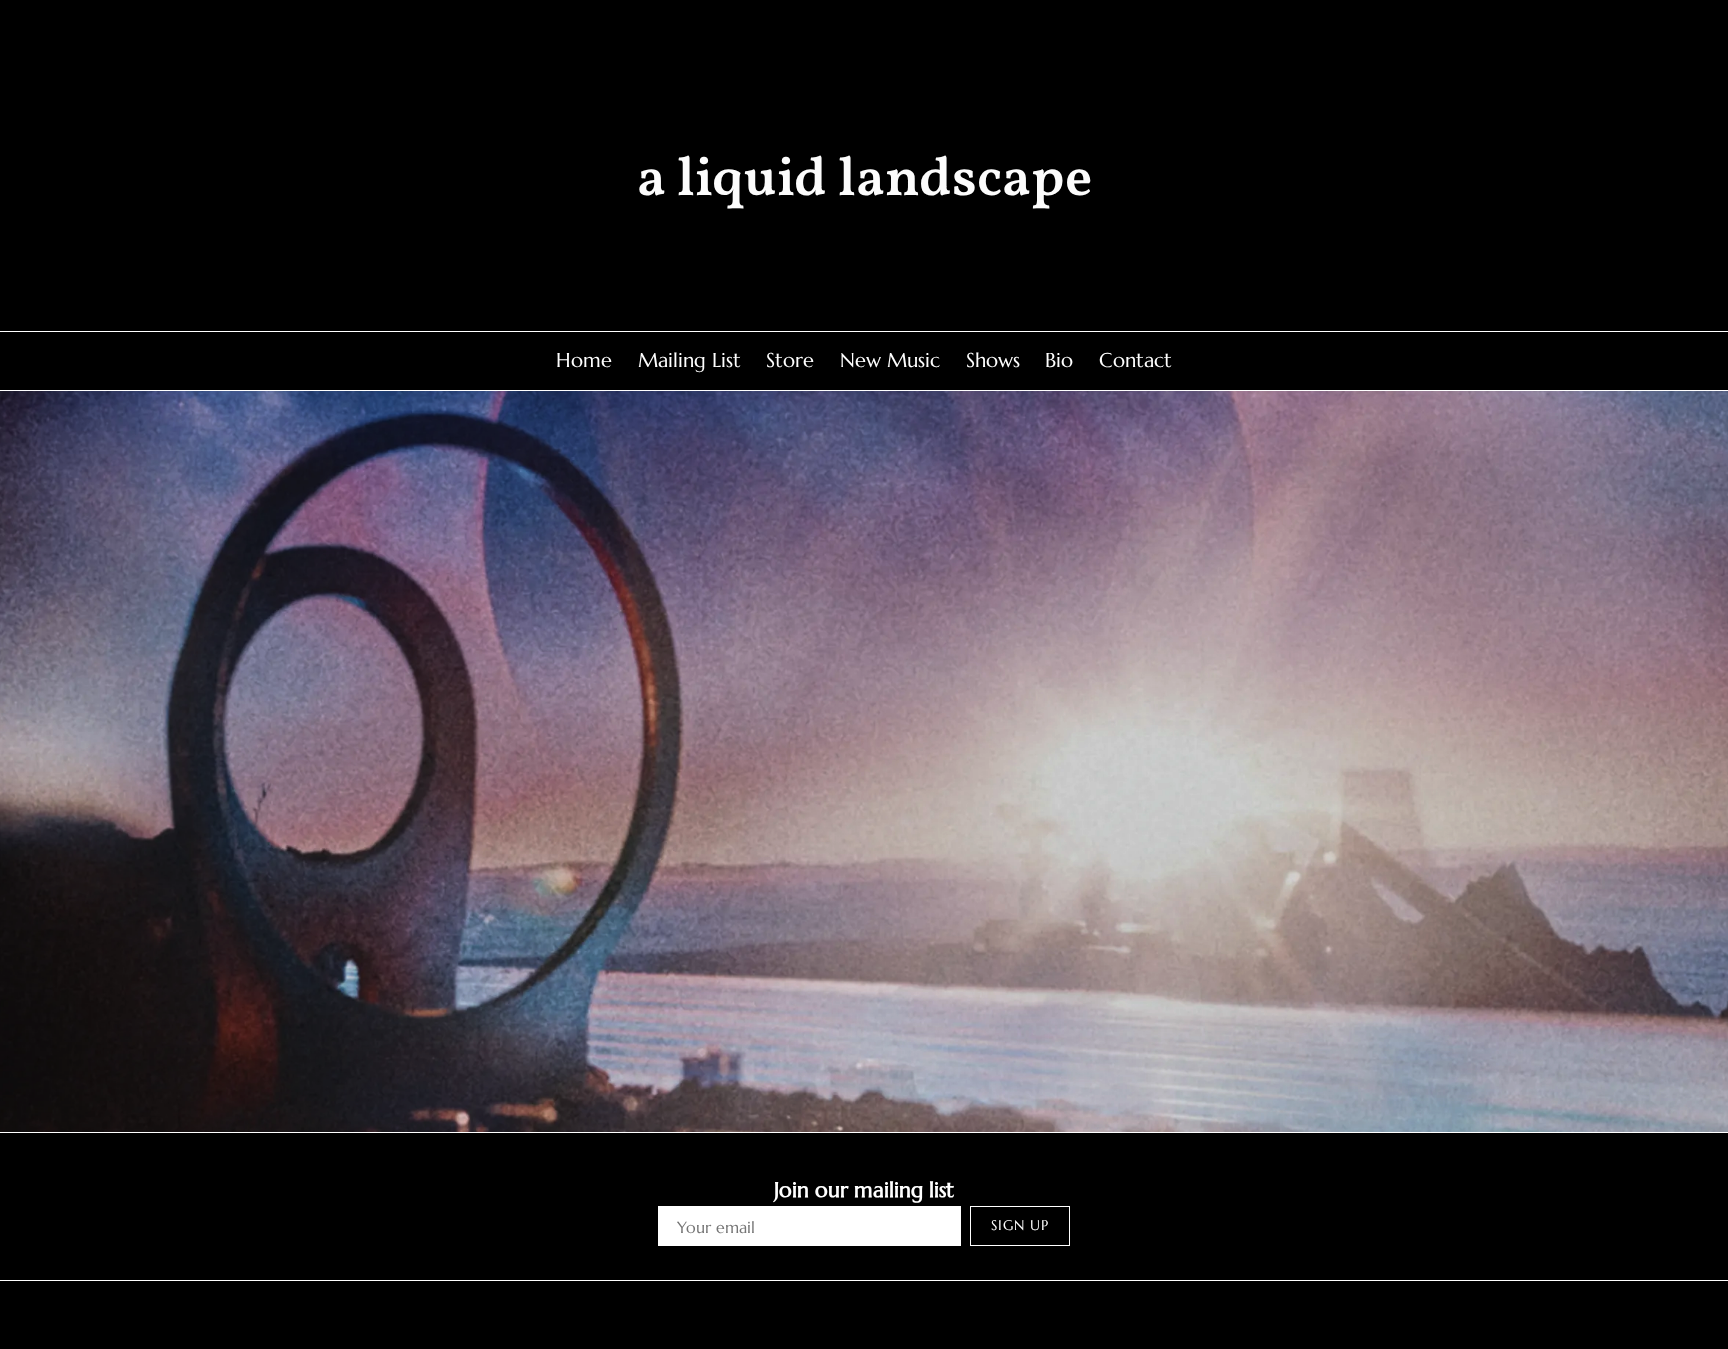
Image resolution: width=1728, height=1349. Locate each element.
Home (584, 360)
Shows (993, 360)
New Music (890, 360)
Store (790, 360)
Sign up (1020, 1225)
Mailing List (689, 360)
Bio (1059, 360)
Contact (1135, 360)
